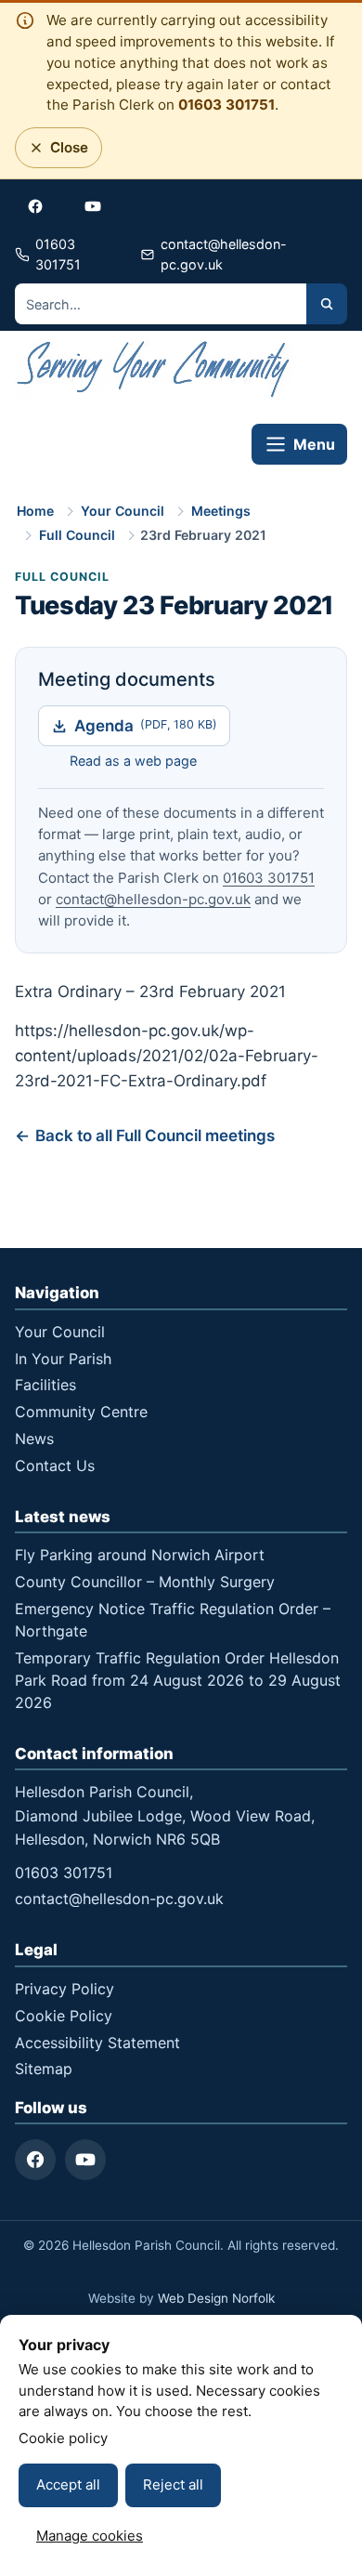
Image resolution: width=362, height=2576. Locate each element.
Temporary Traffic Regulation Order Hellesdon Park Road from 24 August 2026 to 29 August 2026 (178, 1680)
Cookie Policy (64, 2016)
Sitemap (44, 2069)
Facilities (45, 1385)
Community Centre (81, 1412)
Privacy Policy (65, 1989)
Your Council (123, 511)
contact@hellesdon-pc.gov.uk (153, 899)
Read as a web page (133, 761)
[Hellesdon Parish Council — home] (154, 372)
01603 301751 (226, 105)
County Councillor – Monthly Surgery (145, 1582)
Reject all (173, 2484)
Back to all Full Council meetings (155, 1136)
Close (64, 152)
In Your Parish (63, 1359)
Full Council (77, 535)
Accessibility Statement (97, 2043)
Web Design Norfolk (216, 2298)
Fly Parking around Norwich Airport (140, 1555)
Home (35, 511)
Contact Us (55, 1465)
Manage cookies (90, 2536)
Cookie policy (63, 2438)
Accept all (68, 2484)
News (34, 1439)
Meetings (221, 511)
